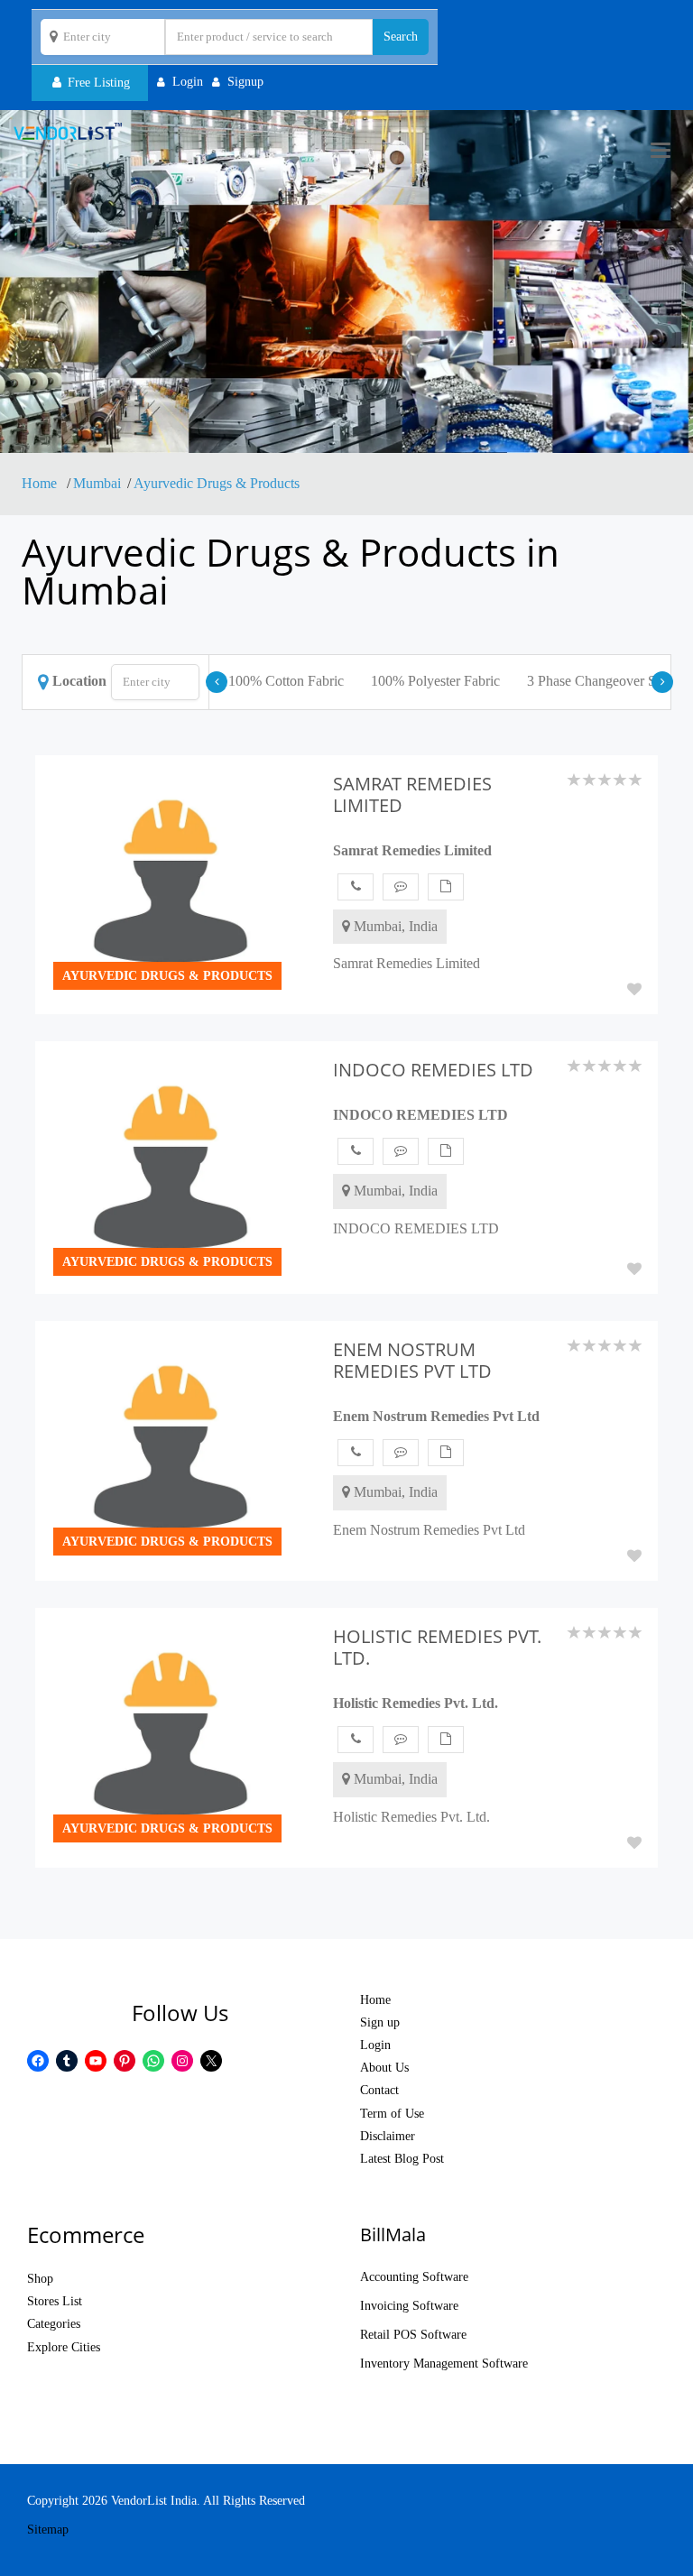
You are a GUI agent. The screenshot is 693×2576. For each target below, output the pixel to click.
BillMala (393, 2234)
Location (79, 681)
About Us (384, 2068)
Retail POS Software (413, 2335)
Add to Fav (634, 989)
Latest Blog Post (402, 2159)
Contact (379, 2090)
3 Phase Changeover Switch (607, 681)
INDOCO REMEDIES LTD (420, 1115)
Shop (40, 2279)
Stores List (55, 2301)
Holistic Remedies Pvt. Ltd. (416, 1703)
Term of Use (392, 2114)
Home (41, 483)
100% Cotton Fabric (286, 681)
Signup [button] (245, 82)
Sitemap (48, 2530)
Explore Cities (64, 2347)
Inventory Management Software (444, 2364)
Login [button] (188, 82)
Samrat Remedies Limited (412, 850)
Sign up (380, 2022)
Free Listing (97, 83)
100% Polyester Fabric (435, 681)
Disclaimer (388, 2136)
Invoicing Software (409, 2306)
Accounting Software (414, 2277)
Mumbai (97, 483)
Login (375, 2045)
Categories (54, 2324)
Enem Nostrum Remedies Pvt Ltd (436, 1416)
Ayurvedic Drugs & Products (217, 483)
